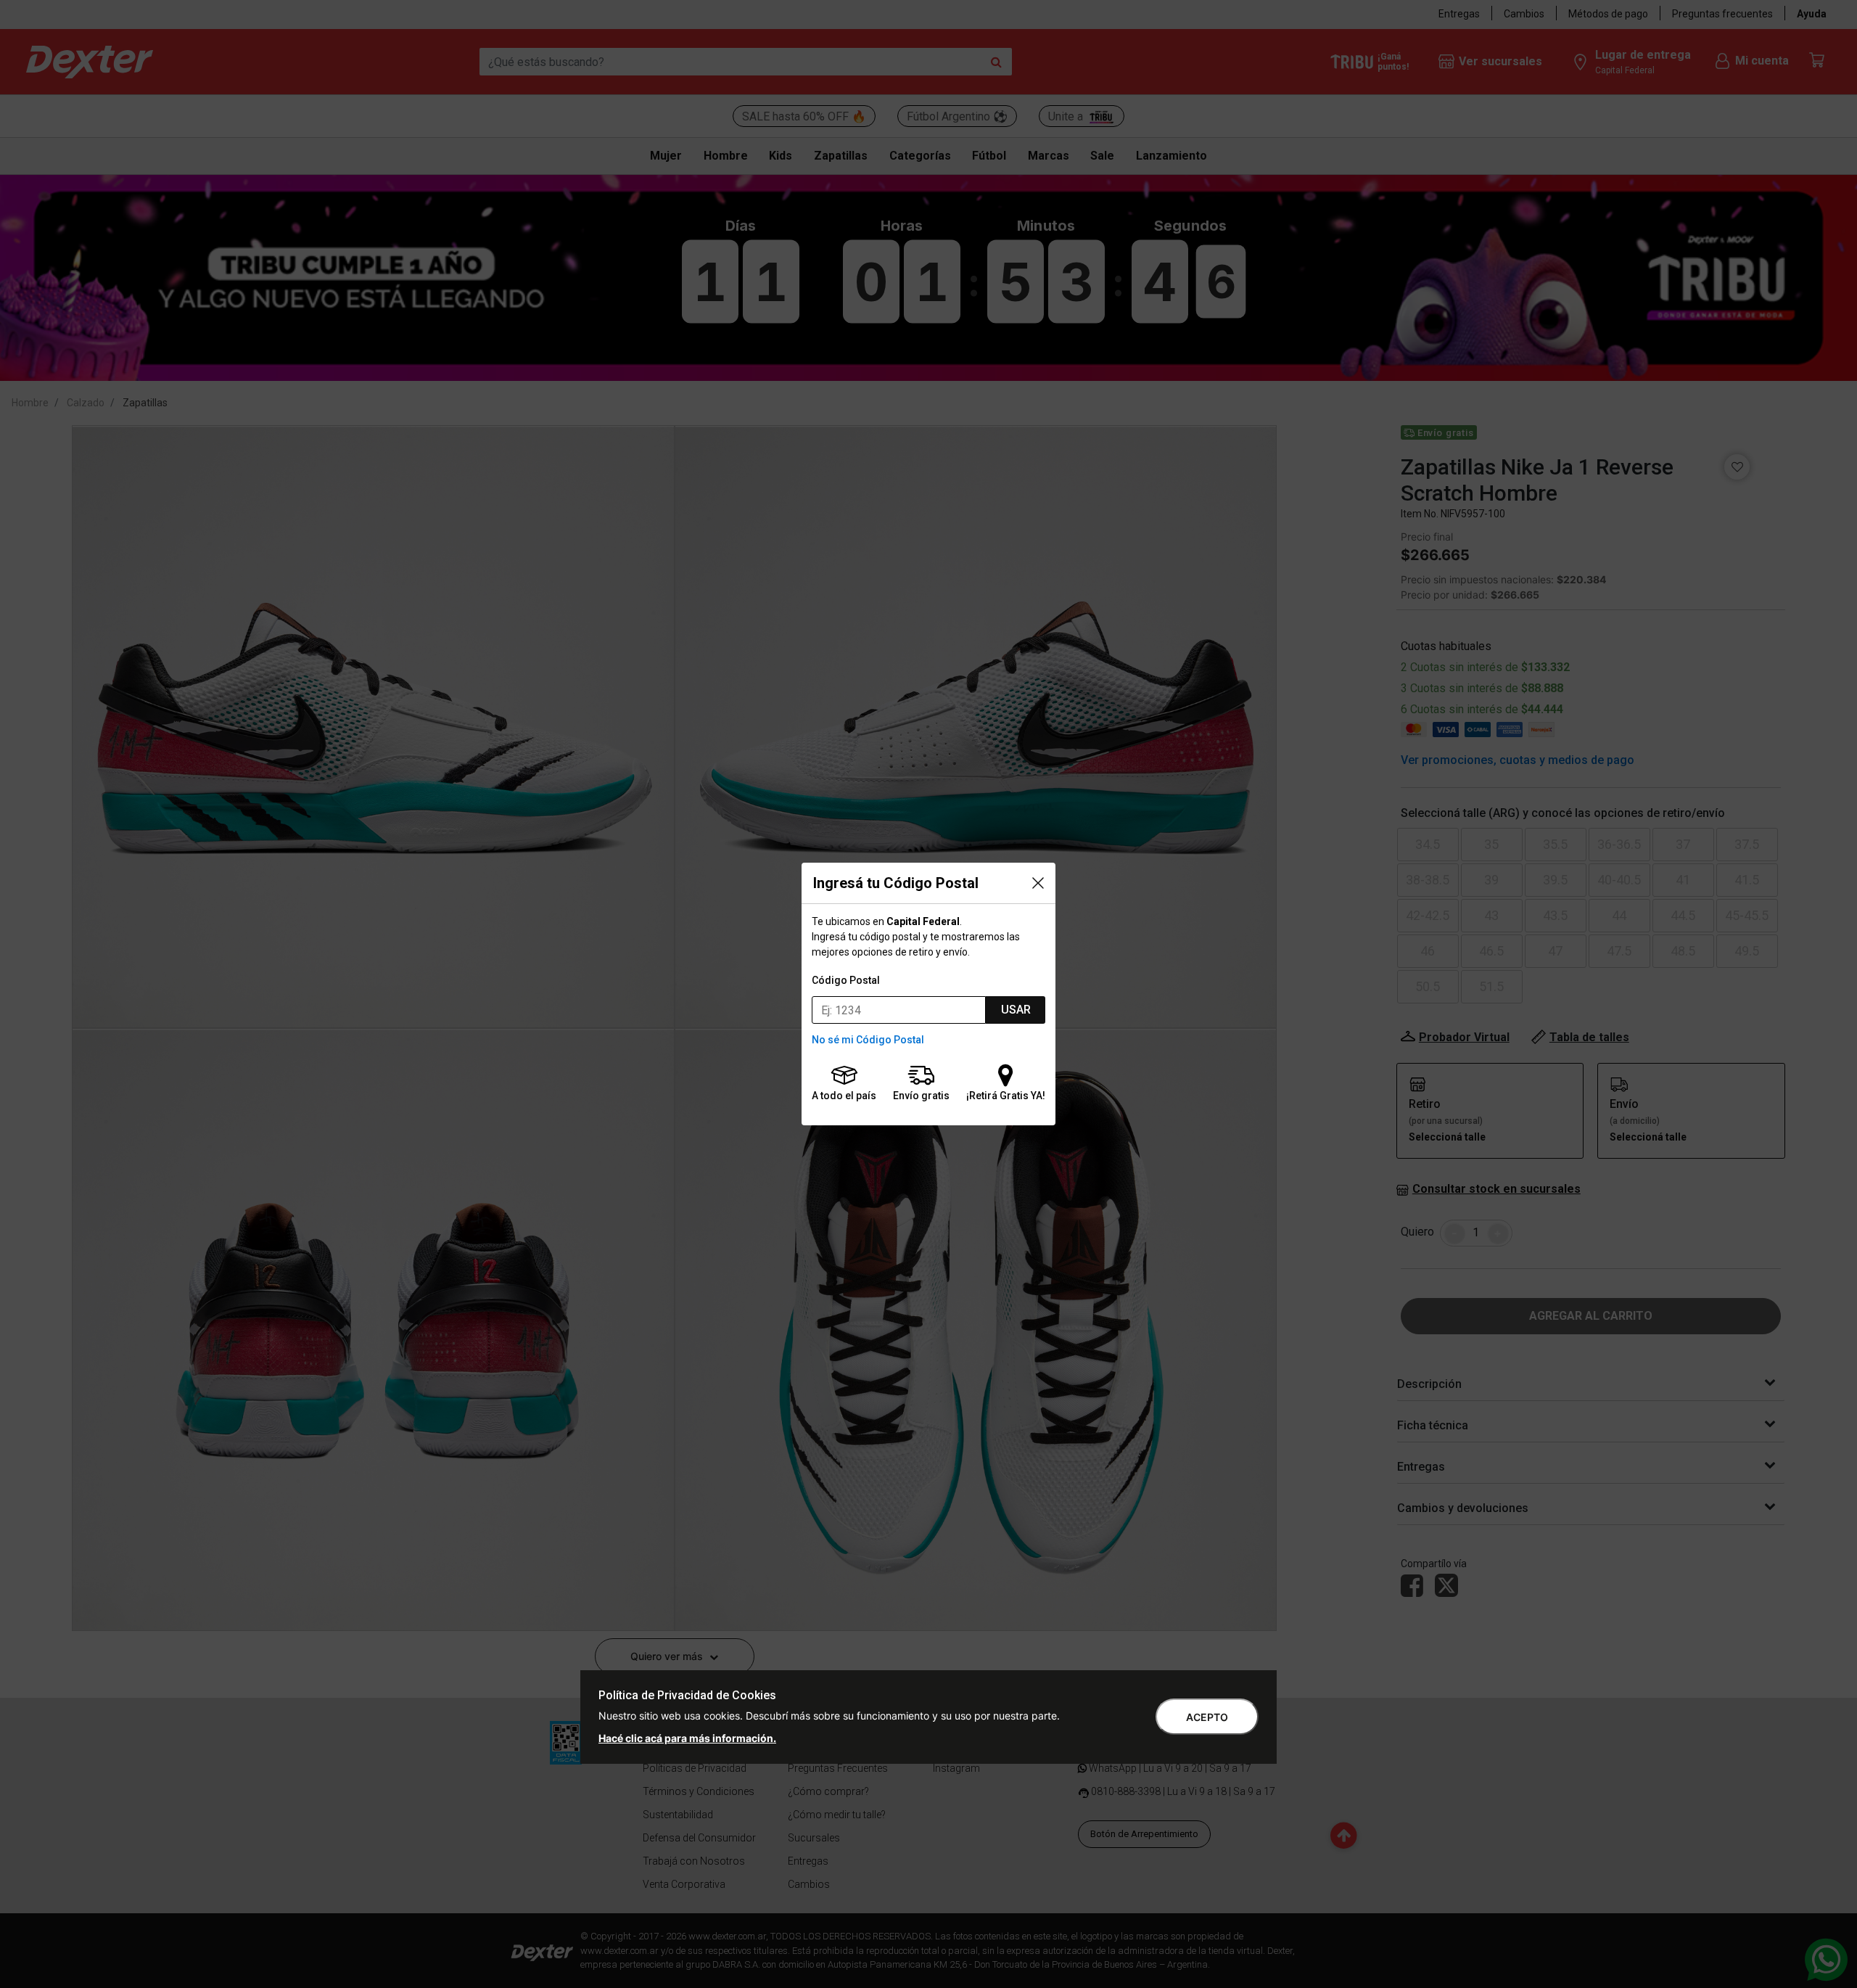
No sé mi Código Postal (868, 1040)
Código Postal (846, 980)
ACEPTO (1207, 1717)
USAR (1016, 1010)
